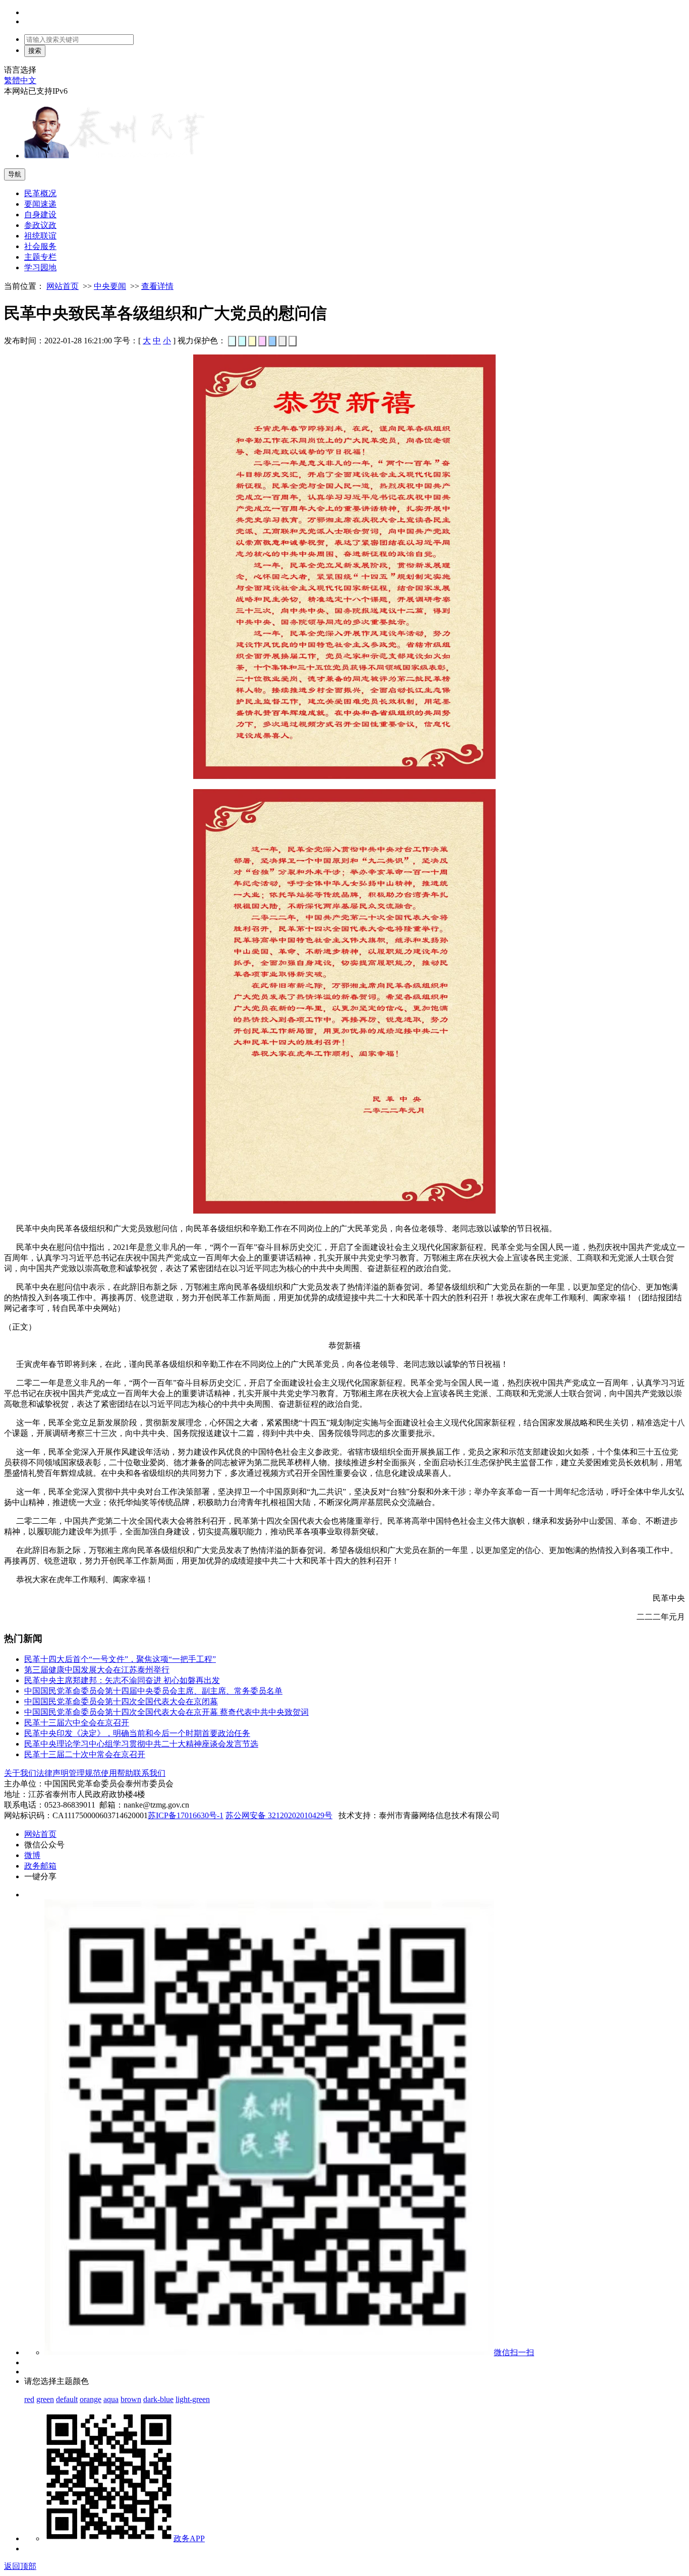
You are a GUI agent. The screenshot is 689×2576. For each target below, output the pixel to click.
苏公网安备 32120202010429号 (279, 1815)
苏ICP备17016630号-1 (186, 1815)
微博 (32, 1855)
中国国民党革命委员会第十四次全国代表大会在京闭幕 (121, 1701)
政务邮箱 (40, 1866)
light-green (193, 2399)
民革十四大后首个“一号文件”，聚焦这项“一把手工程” (120, 1659)
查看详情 (157, 286)
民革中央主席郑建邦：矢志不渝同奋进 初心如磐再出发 (122, 1680)
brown (131, 2399)
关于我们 (20, 1773)
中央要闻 (110, 286)
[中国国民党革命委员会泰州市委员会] (115, 156)
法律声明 (52, 1773)
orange (91, 2399)
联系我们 (149, 1773)
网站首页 (63, 286)
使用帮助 (117, 1773)
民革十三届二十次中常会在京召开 (85, 1754)
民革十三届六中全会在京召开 (77, 1723)
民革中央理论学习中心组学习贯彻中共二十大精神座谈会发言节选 (141, 1744)
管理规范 (85, 1773)
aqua (111, 2399)
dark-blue (158, 2399)
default (67, 2399)
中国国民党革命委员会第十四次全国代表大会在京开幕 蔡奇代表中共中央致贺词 (166, 1712)
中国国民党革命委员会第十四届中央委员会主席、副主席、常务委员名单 (153, 1691)
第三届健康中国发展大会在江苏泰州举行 (97, 1670)
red (29, 2399)
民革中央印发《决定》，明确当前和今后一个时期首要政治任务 (137, 1733)
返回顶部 (20, 2566)
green (45, 2399)
